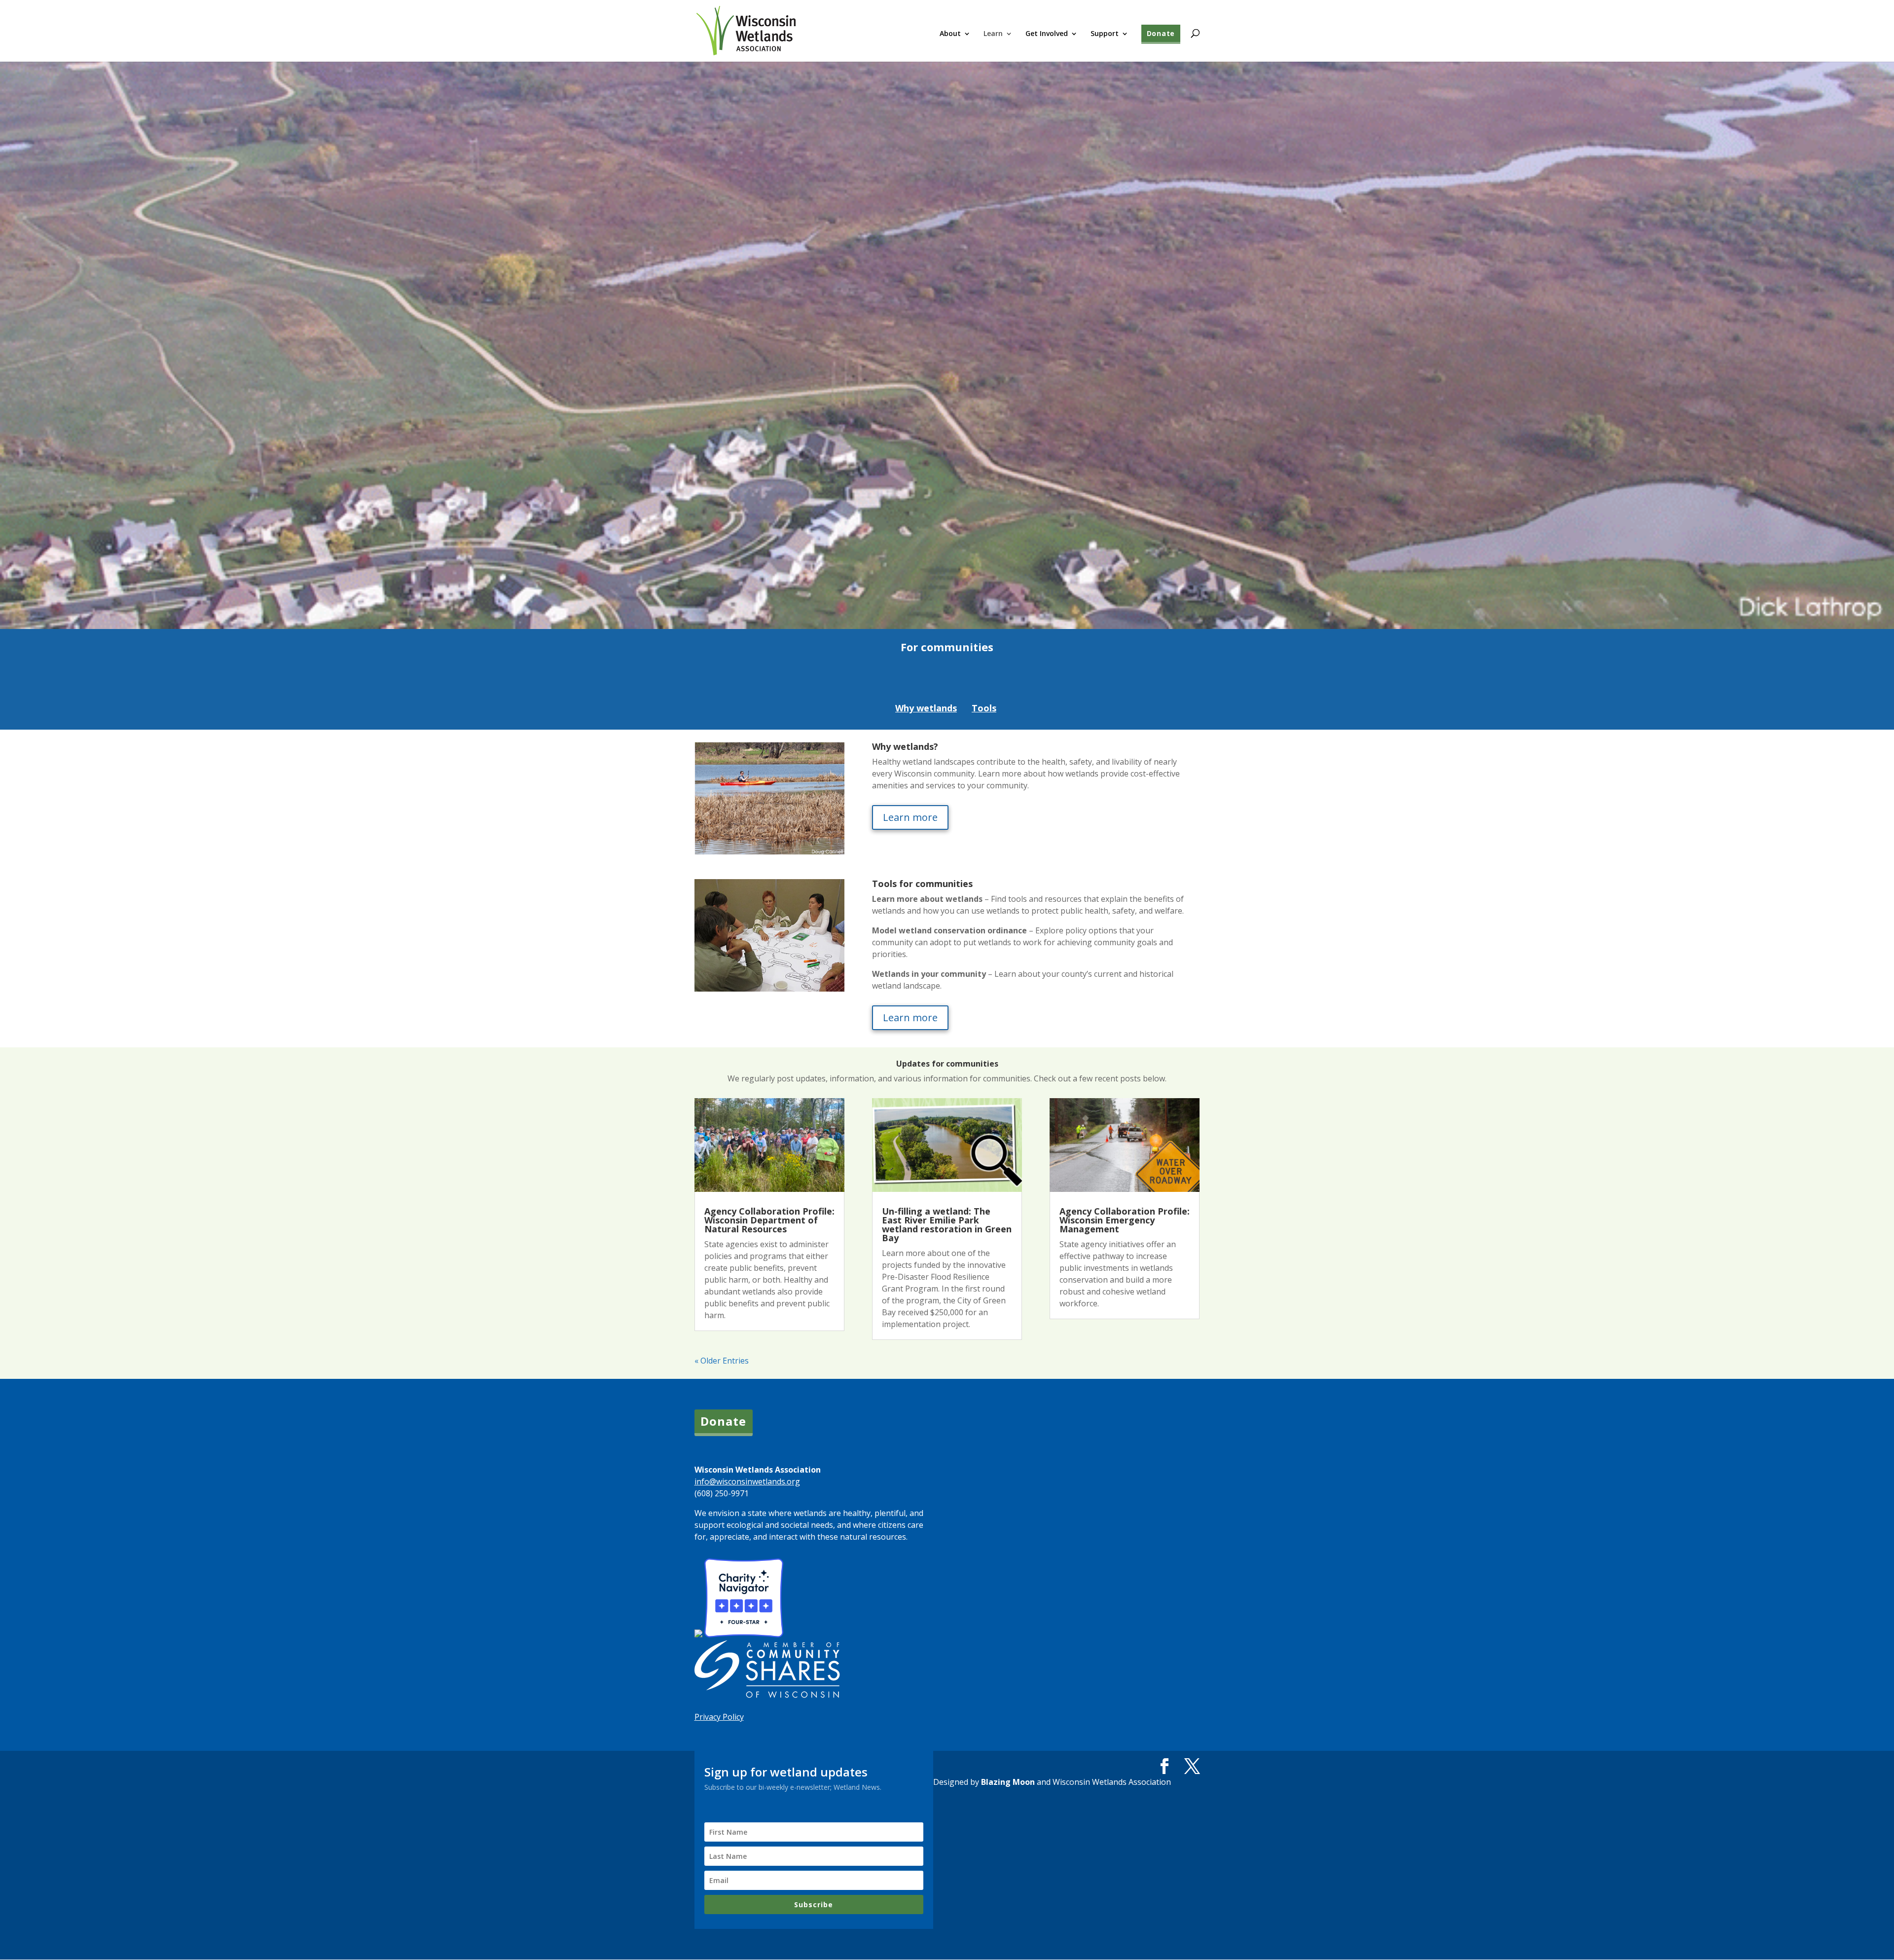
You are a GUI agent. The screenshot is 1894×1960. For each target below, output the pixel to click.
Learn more (910, 817)
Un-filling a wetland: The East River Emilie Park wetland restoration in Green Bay (947, 1224)
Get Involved (1047, 34)
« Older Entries (722, 1361)
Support (1105, 34)
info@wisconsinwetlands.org (747, 1481)
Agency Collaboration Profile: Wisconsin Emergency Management (1125, 1220)
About (950, 34)
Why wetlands (926, 708)
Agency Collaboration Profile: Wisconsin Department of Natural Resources (769, 1220)
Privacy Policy (719, 1717)
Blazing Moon (1008, 1782)
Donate (1161, 33)
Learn (993, 34)
